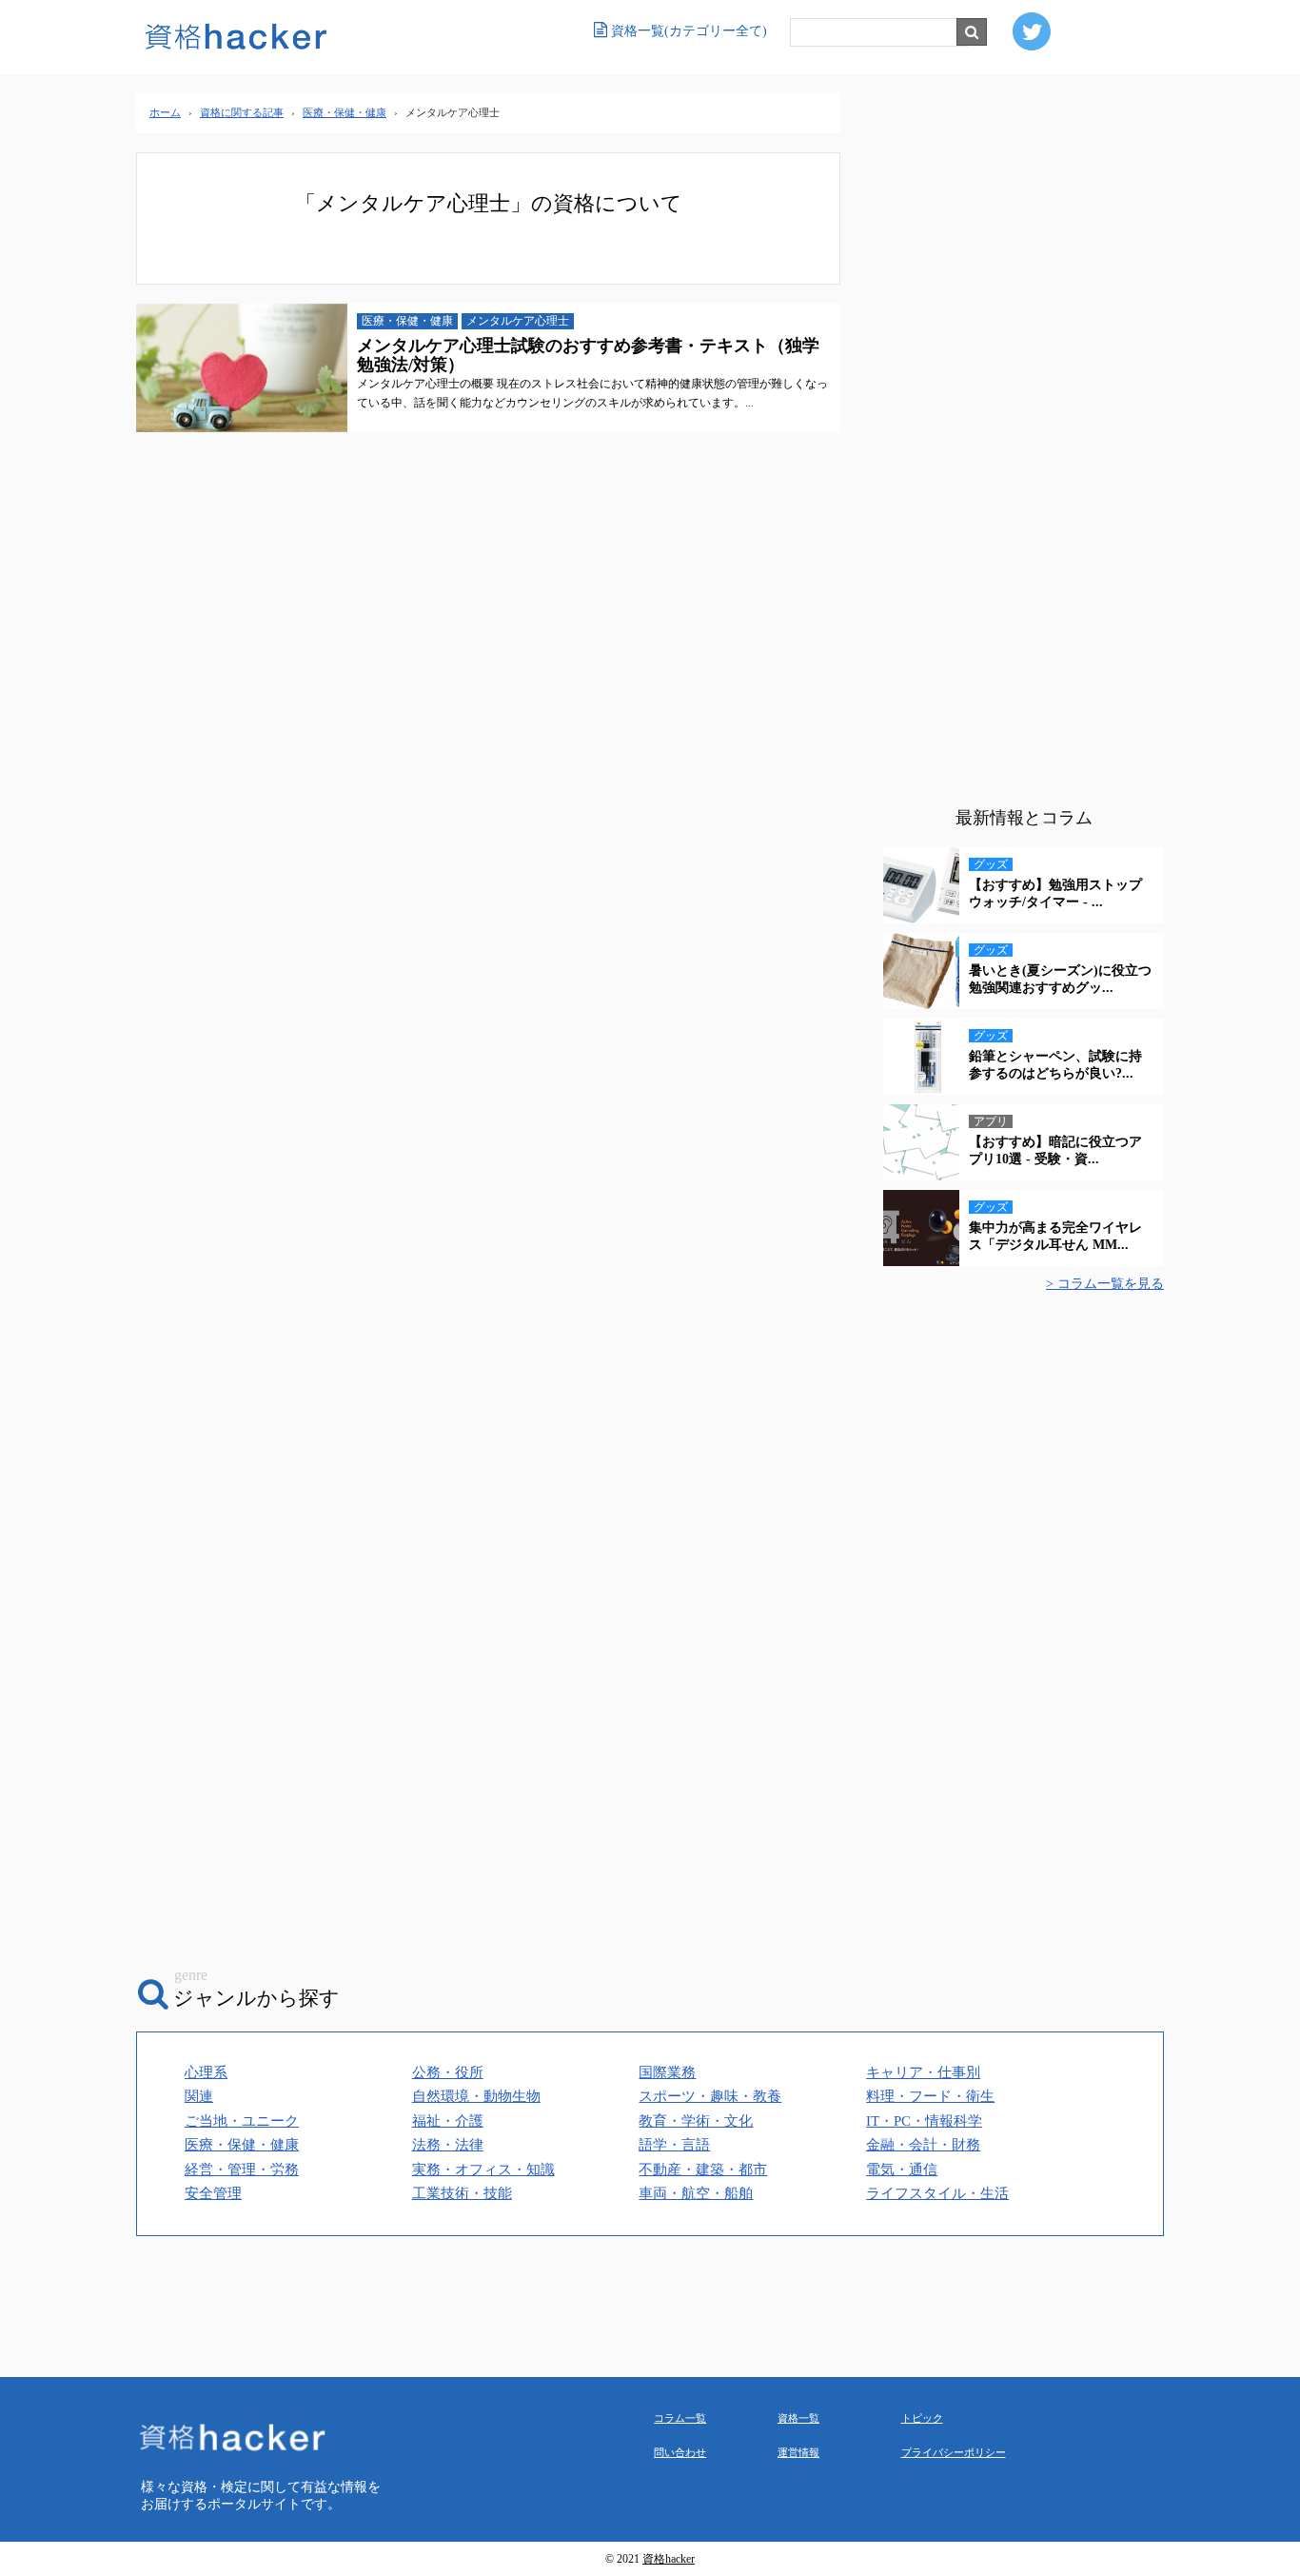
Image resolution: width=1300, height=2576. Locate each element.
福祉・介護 (448, 2121)
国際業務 (667, 2072)
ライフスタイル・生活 (937, 2193)
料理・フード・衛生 (930, 2096)
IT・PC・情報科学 (924, 2121)
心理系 (206, 2072)
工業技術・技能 (462, 2193)
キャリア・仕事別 (923, 2072)
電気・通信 (902, 2170)
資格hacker (669, 2559)
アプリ (991, 1121)
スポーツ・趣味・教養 (710, 2096)
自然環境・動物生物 (476, 2096)
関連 (199, 2096)
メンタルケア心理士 (518, 321)
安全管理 (213, 2193)
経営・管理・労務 (242, 2170)
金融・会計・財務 (923, 2145)
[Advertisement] (1024, 452)
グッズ (991, 864)
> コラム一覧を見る (1105, 1284)
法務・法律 (448, 2145)
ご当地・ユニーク (242, 2121)
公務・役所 (448, 2072)
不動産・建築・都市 (703, 2170)
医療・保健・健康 (407, 321)
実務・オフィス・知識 (483, 2170)
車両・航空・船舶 (696, 2193)
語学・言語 (674, 2145)
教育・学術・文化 (696, 2121)
